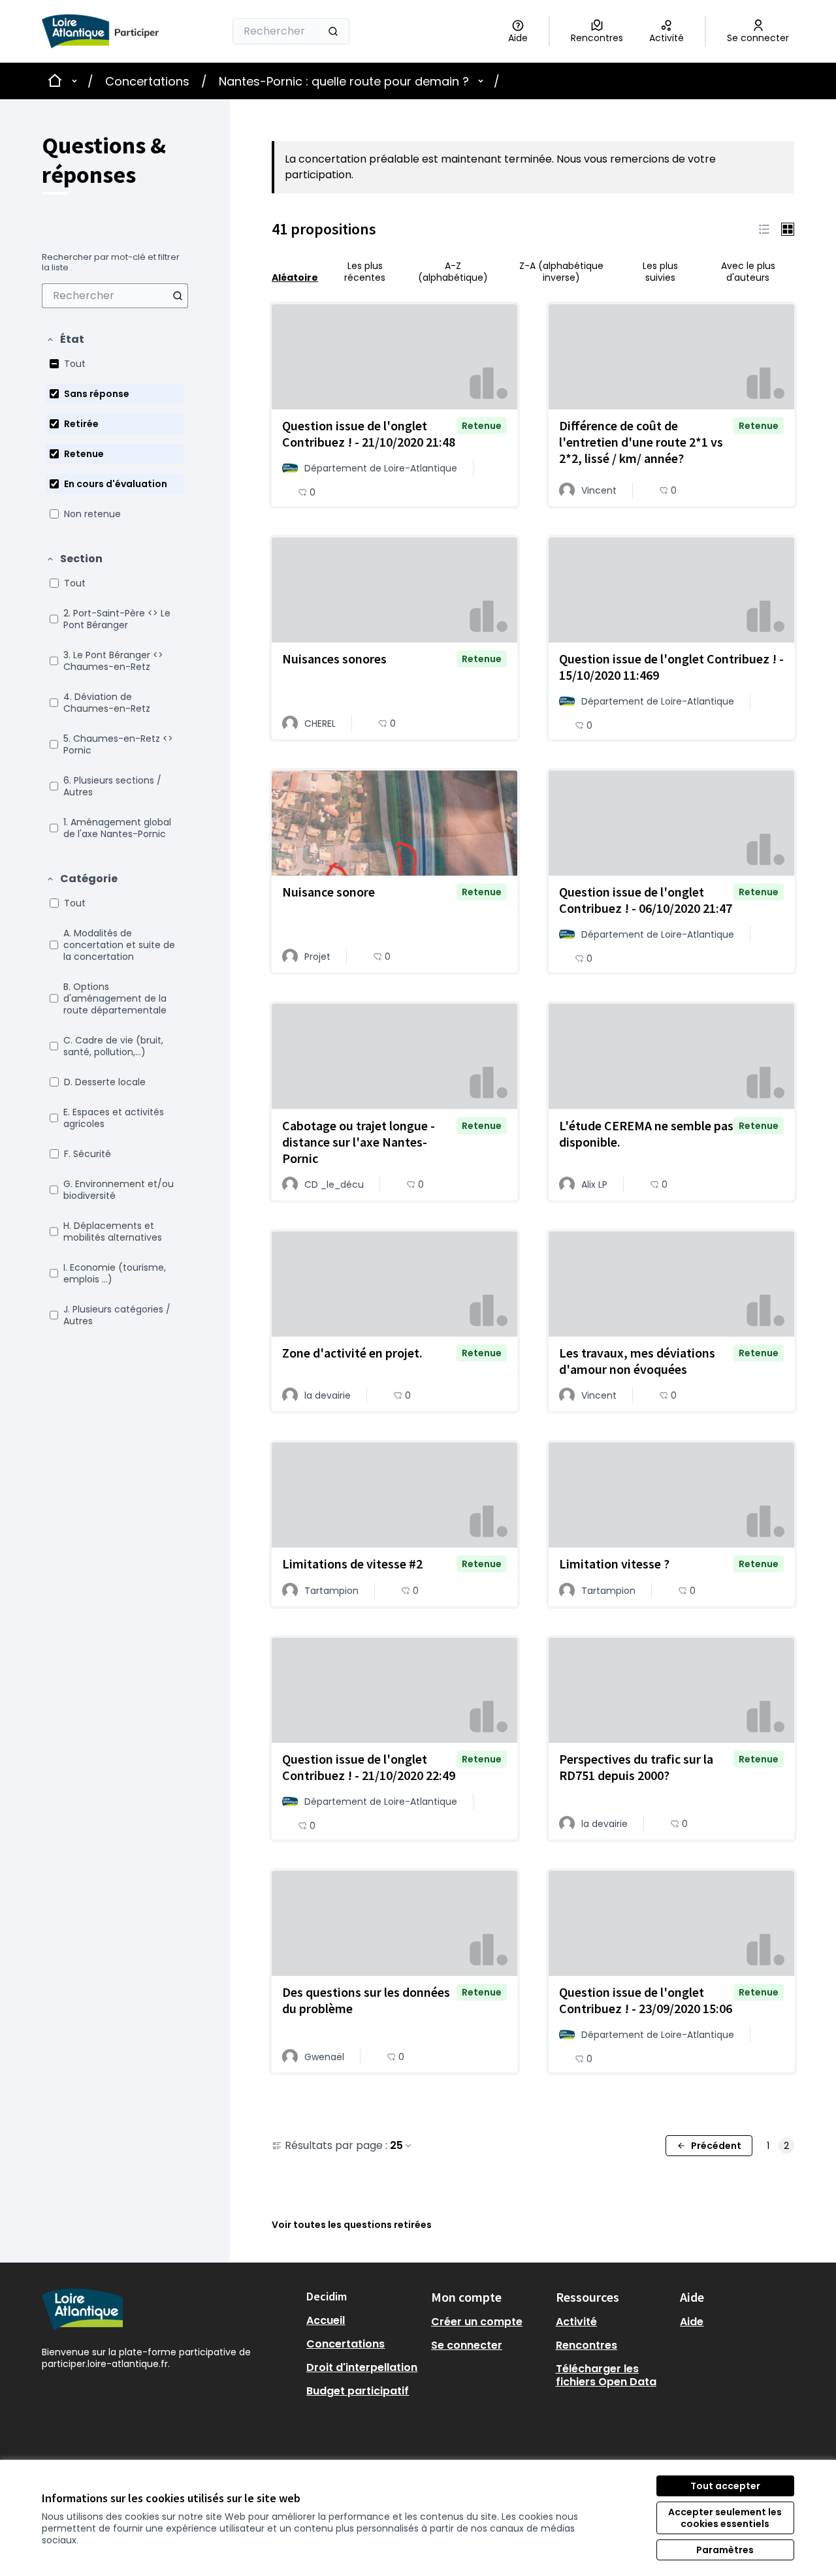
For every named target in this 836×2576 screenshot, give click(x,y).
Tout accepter (725, 2486)
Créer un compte (477, 2322)
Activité (576, 2322)
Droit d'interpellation (362, 2367)
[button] (65, 340)
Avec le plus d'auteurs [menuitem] (748, 272)
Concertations (147, 81)
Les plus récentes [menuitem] (365, 272)
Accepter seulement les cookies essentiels (725, 2518)
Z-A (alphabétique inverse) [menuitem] (561, 272)
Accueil (326, 2320)
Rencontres (587, 2345)
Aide (692, 2322)
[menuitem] (115, 296)
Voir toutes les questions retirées (352, 2225)
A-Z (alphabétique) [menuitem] (453, 272)
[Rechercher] (333, 31)
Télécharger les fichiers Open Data (606, 2375)
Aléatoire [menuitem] (295, 277)
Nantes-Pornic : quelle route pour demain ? (344, 81)
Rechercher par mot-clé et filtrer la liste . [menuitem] (111, 262)
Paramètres (725, 2550)
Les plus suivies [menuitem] (660, 272)
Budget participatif (358, 2391)
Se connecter (467, 2345)
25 (396, 2146)
